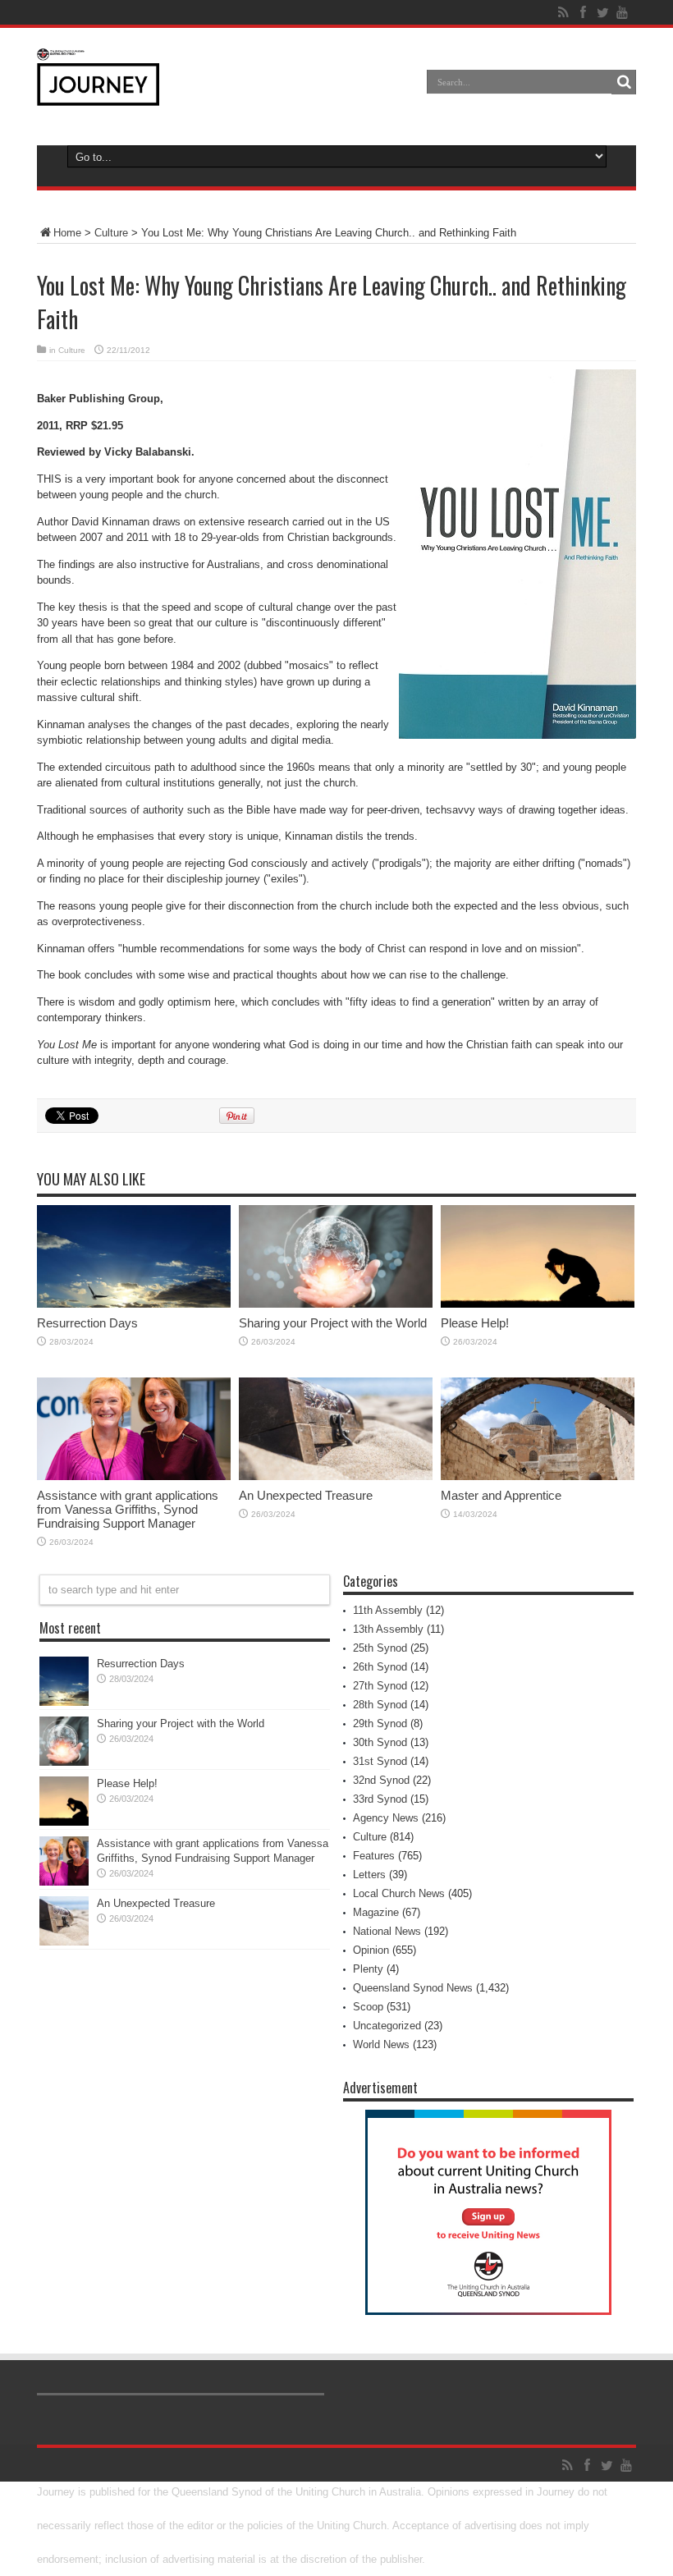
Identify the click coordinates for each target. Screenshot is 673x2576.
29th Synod (380, 1723)
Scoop (368, 2007)
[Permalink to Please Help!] (538, 1304)
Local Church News (399, 1893)
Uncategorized (387, 2026)
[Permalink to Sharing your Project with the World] (336, 1304)
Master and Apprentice (501, 1495)
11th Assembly (388, 1610)
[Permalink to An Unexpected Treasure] (336, 1476)
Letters (369, 1875)
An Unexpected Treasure (306, 1495)
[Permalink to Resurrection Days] (134, 1304)
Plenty (368, 1969)
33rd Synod (380, 1799)
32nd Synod (381, 1780)
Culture (111, 233)
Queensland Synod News (413, 1988)
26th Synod (380, 1667)
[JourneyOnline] (98, 94)
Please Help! (475, 1323)
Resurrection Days (87, 1323)
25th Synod (380, 1648)
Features (374, 1856)
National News (387, 1931)
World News (381, 2044)
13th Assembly (388, 1629)
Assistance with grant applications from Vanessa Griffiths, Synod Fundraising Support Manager (128, 1509)
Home (67, 233)
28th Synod (380, 1705)
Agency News (386, 1818)
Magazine (376, 1912)
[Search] (624, 82)
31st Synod (380, 1761)
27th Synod (380, 1686)
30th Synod (380, 1742)
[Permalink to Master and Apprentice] (538, 1476)
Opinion (371, 1950)
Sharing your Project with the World (333, 1323)
